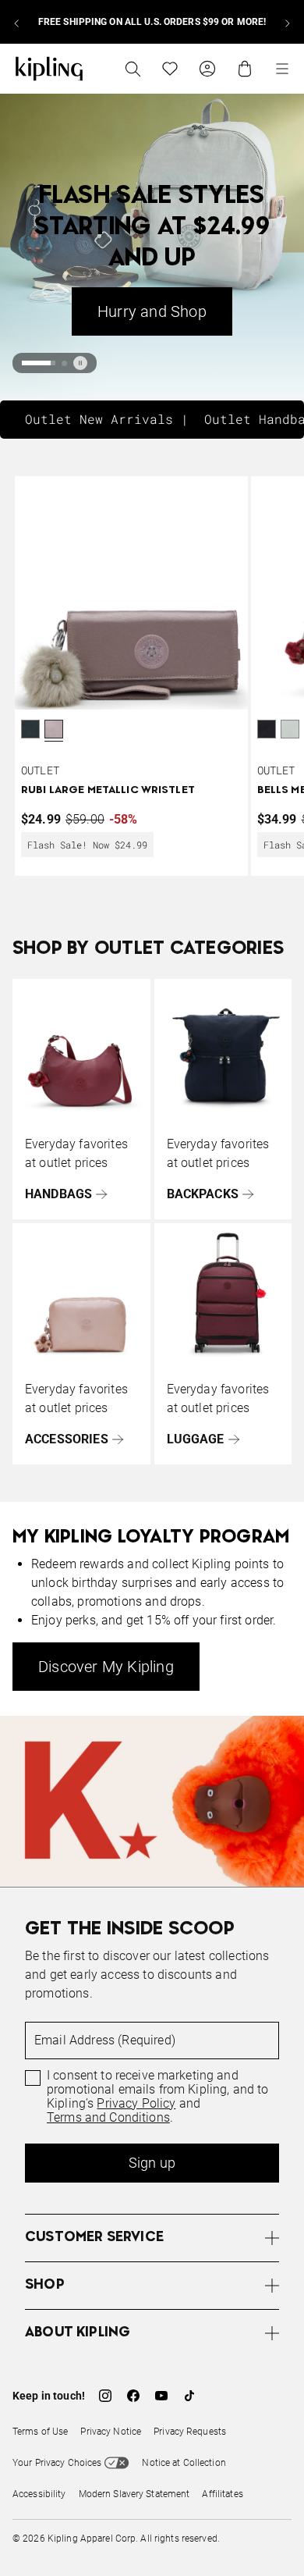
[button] (54, 731)
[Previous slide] (17, 22)
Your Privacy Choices (57, 2463)
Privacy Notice (111, 2432)
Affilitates (222, 2494)
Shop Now (231, 311)
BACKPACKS (203, 1194)
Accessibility (39, 2494)
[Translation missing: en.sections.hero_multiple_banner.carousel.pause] (80, 363)
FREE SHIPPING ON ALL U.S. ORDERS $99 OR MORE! (152, 22)
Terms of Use (40, 2432)
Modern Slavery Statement (134, 2494)
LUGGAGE (196, 1439)
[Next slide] (287, 22)
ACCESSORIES (67, 1439)
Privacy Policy (136, 2104)
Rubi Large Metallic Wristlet (108, 790)
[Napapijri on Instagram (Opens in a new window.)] (105, 2396)
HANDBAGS (58, 1194)
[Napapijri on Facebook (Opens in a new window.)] (133, 2396)
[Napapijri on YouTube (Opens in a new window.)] (161, 2396)
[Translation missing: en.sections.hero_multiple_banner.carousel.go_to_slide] (25, 363)
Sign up (152, 2163)
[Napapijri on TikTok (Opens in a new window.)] (189, 2396)
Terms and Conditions (108, 2118)
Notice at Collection (184, 2463)
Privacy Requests (190, 2432)
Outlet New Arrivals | (107, 419)
